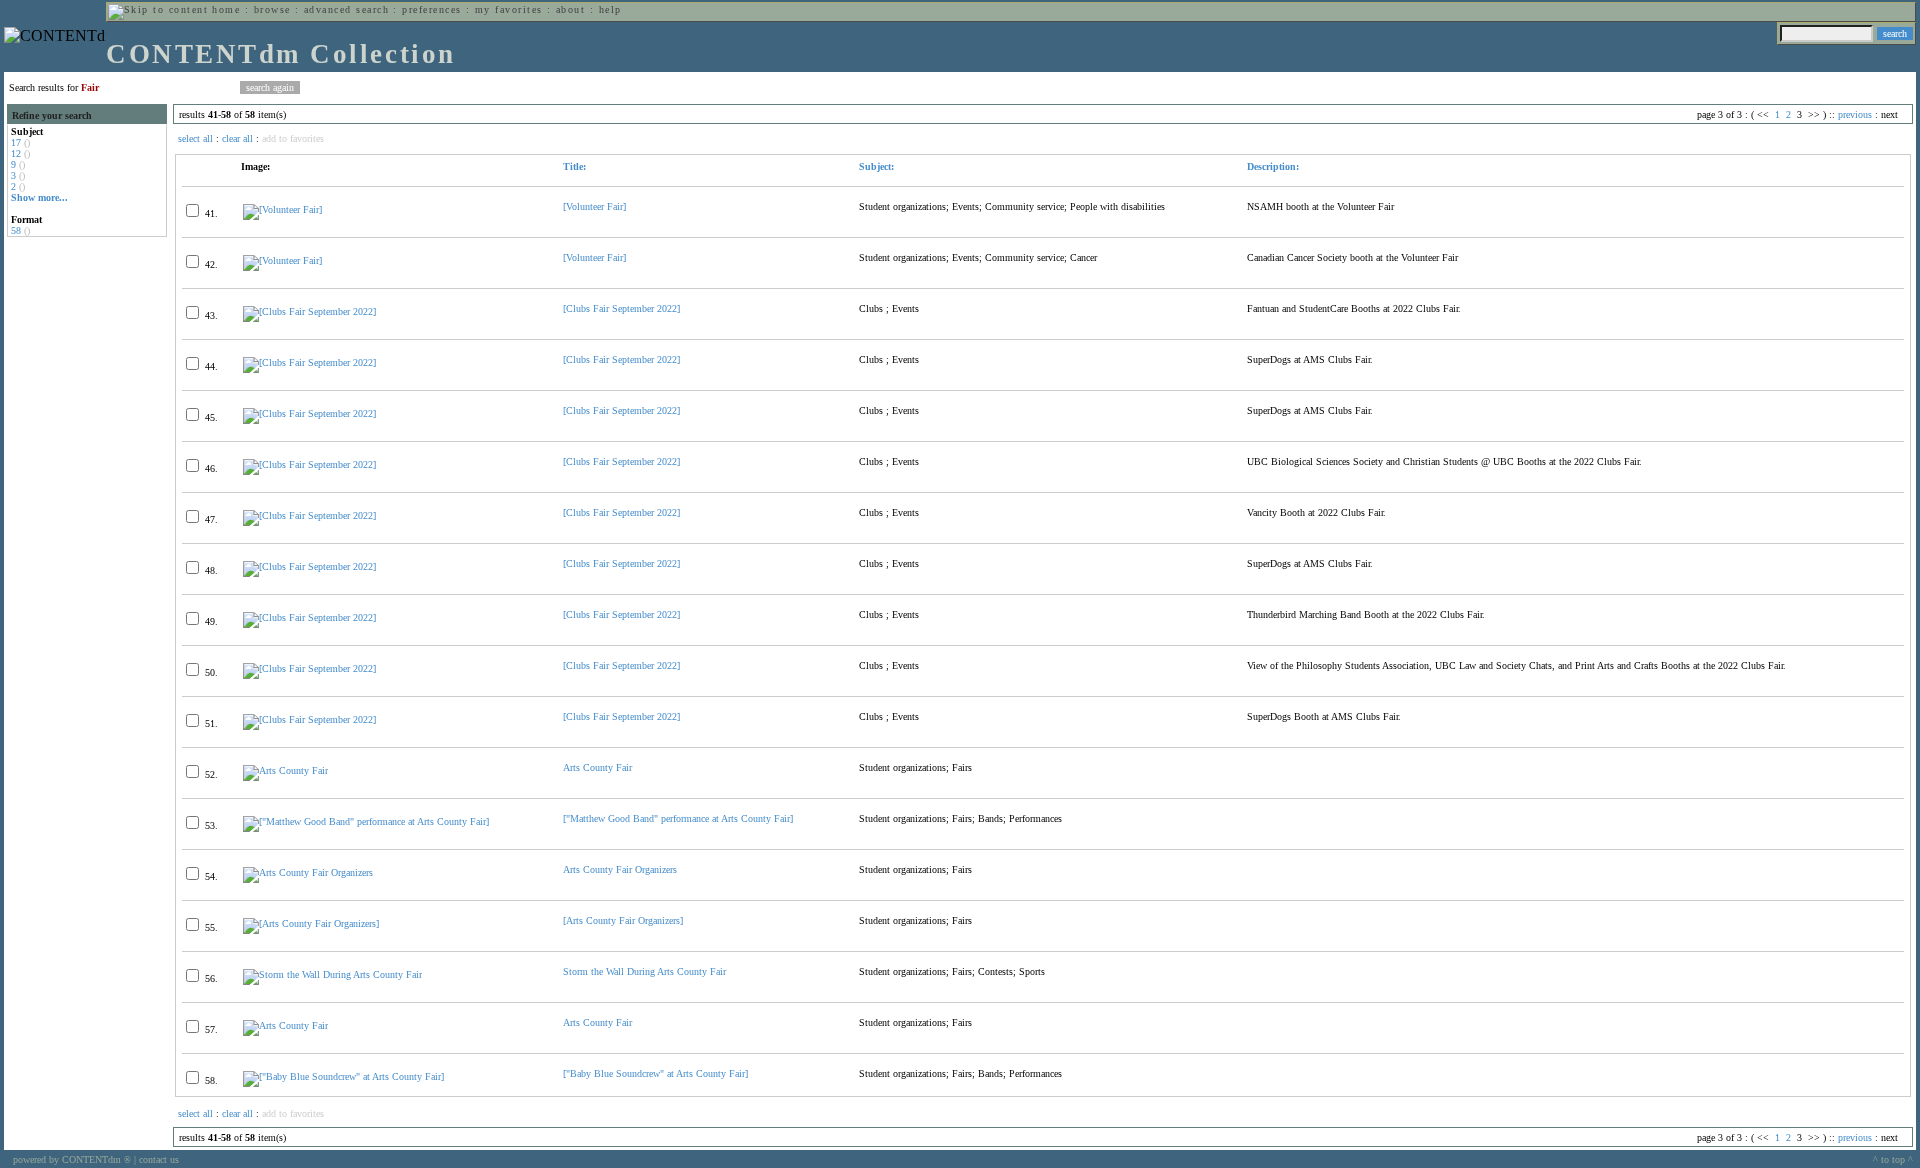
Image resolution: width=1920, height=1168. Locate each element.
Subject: (876, 166)
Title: (574, 166)
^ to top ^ (1893, 1159)
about (570, 9)
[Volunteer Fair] (594, 206)
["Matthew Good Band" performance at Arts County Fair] (678, 818)
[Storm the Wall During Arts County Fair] (332, 974)
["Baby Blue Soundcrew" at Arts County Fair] (655, 1073)
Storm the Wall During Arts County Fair (644, 971)
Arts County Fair (597, 767)
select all (195, 138)
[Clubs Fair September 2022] (621, 308)
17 (16, 142)
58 (16, 230)
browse (272, 9)
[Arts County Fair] (285, 770)
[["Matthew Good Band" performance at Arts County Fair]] (366, 821)
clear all (237, 138)
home (226, 9)
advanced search (346, 9)
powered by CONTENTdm (72, 1159)
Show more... (39, 197)
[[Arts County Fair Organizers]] (311, 923)
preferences (431, 9)
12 (16, 153)
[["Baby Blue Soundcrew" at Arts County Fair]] (343, 1076)
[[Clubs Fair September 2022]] (309, 311)
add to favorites (293, 138)
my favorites (509, 9)
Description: (1273, 166)
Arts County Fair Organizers (620, 869)
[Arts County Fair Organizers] (308, 872)
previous (1855, 114)
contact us (159, 1159)
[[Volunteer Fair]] (282, 209)
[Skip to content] (158, 9)
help (610, 9)
